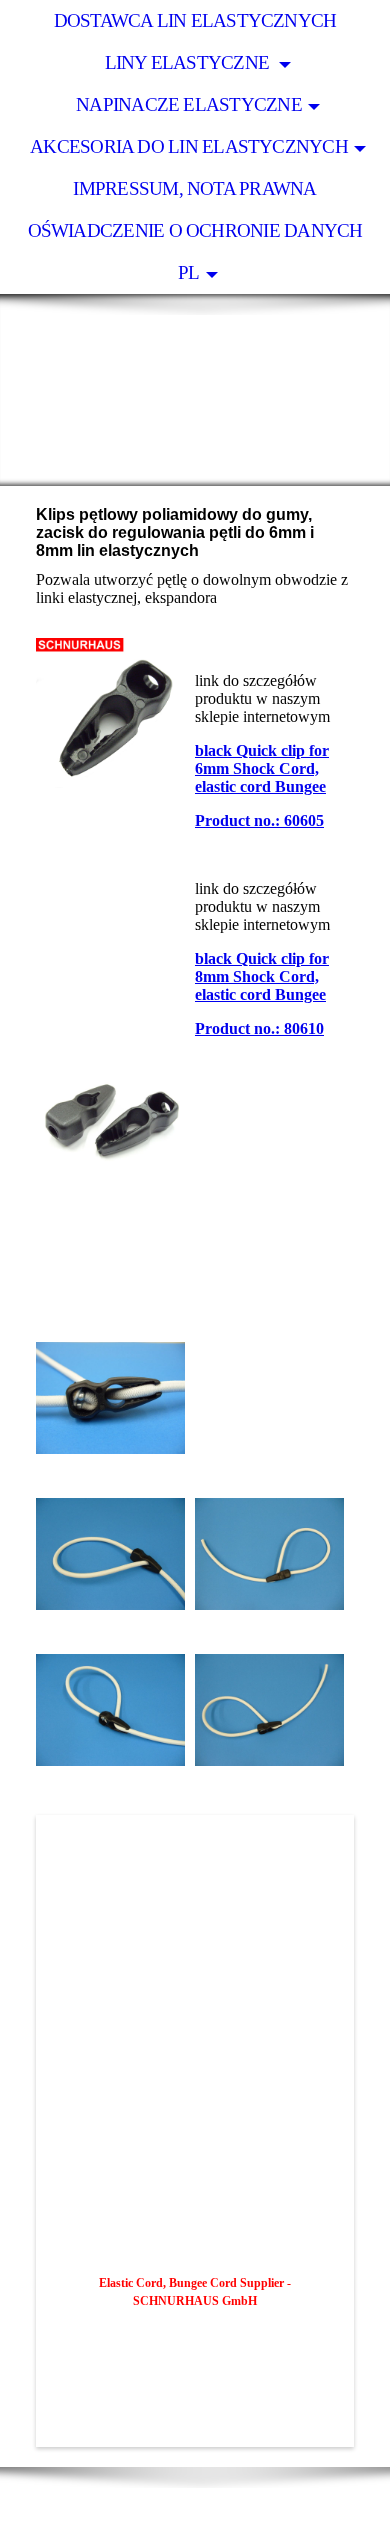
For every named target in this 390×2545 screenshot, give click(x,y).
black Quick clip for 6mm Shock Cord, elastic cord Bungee (262, 768)
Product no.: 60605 (259, 820)
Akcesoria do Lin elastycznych (189, 146)
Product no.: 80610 (259, 1028)
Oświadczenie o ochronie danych (195, 230)
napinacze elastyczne (189, 104)
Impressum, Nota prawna (194, 188)
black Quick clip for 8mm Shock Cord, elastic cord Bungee (262, 976)
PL (188, 272)
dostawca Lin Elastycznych (195, 20)
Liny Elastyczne (189, 62)
